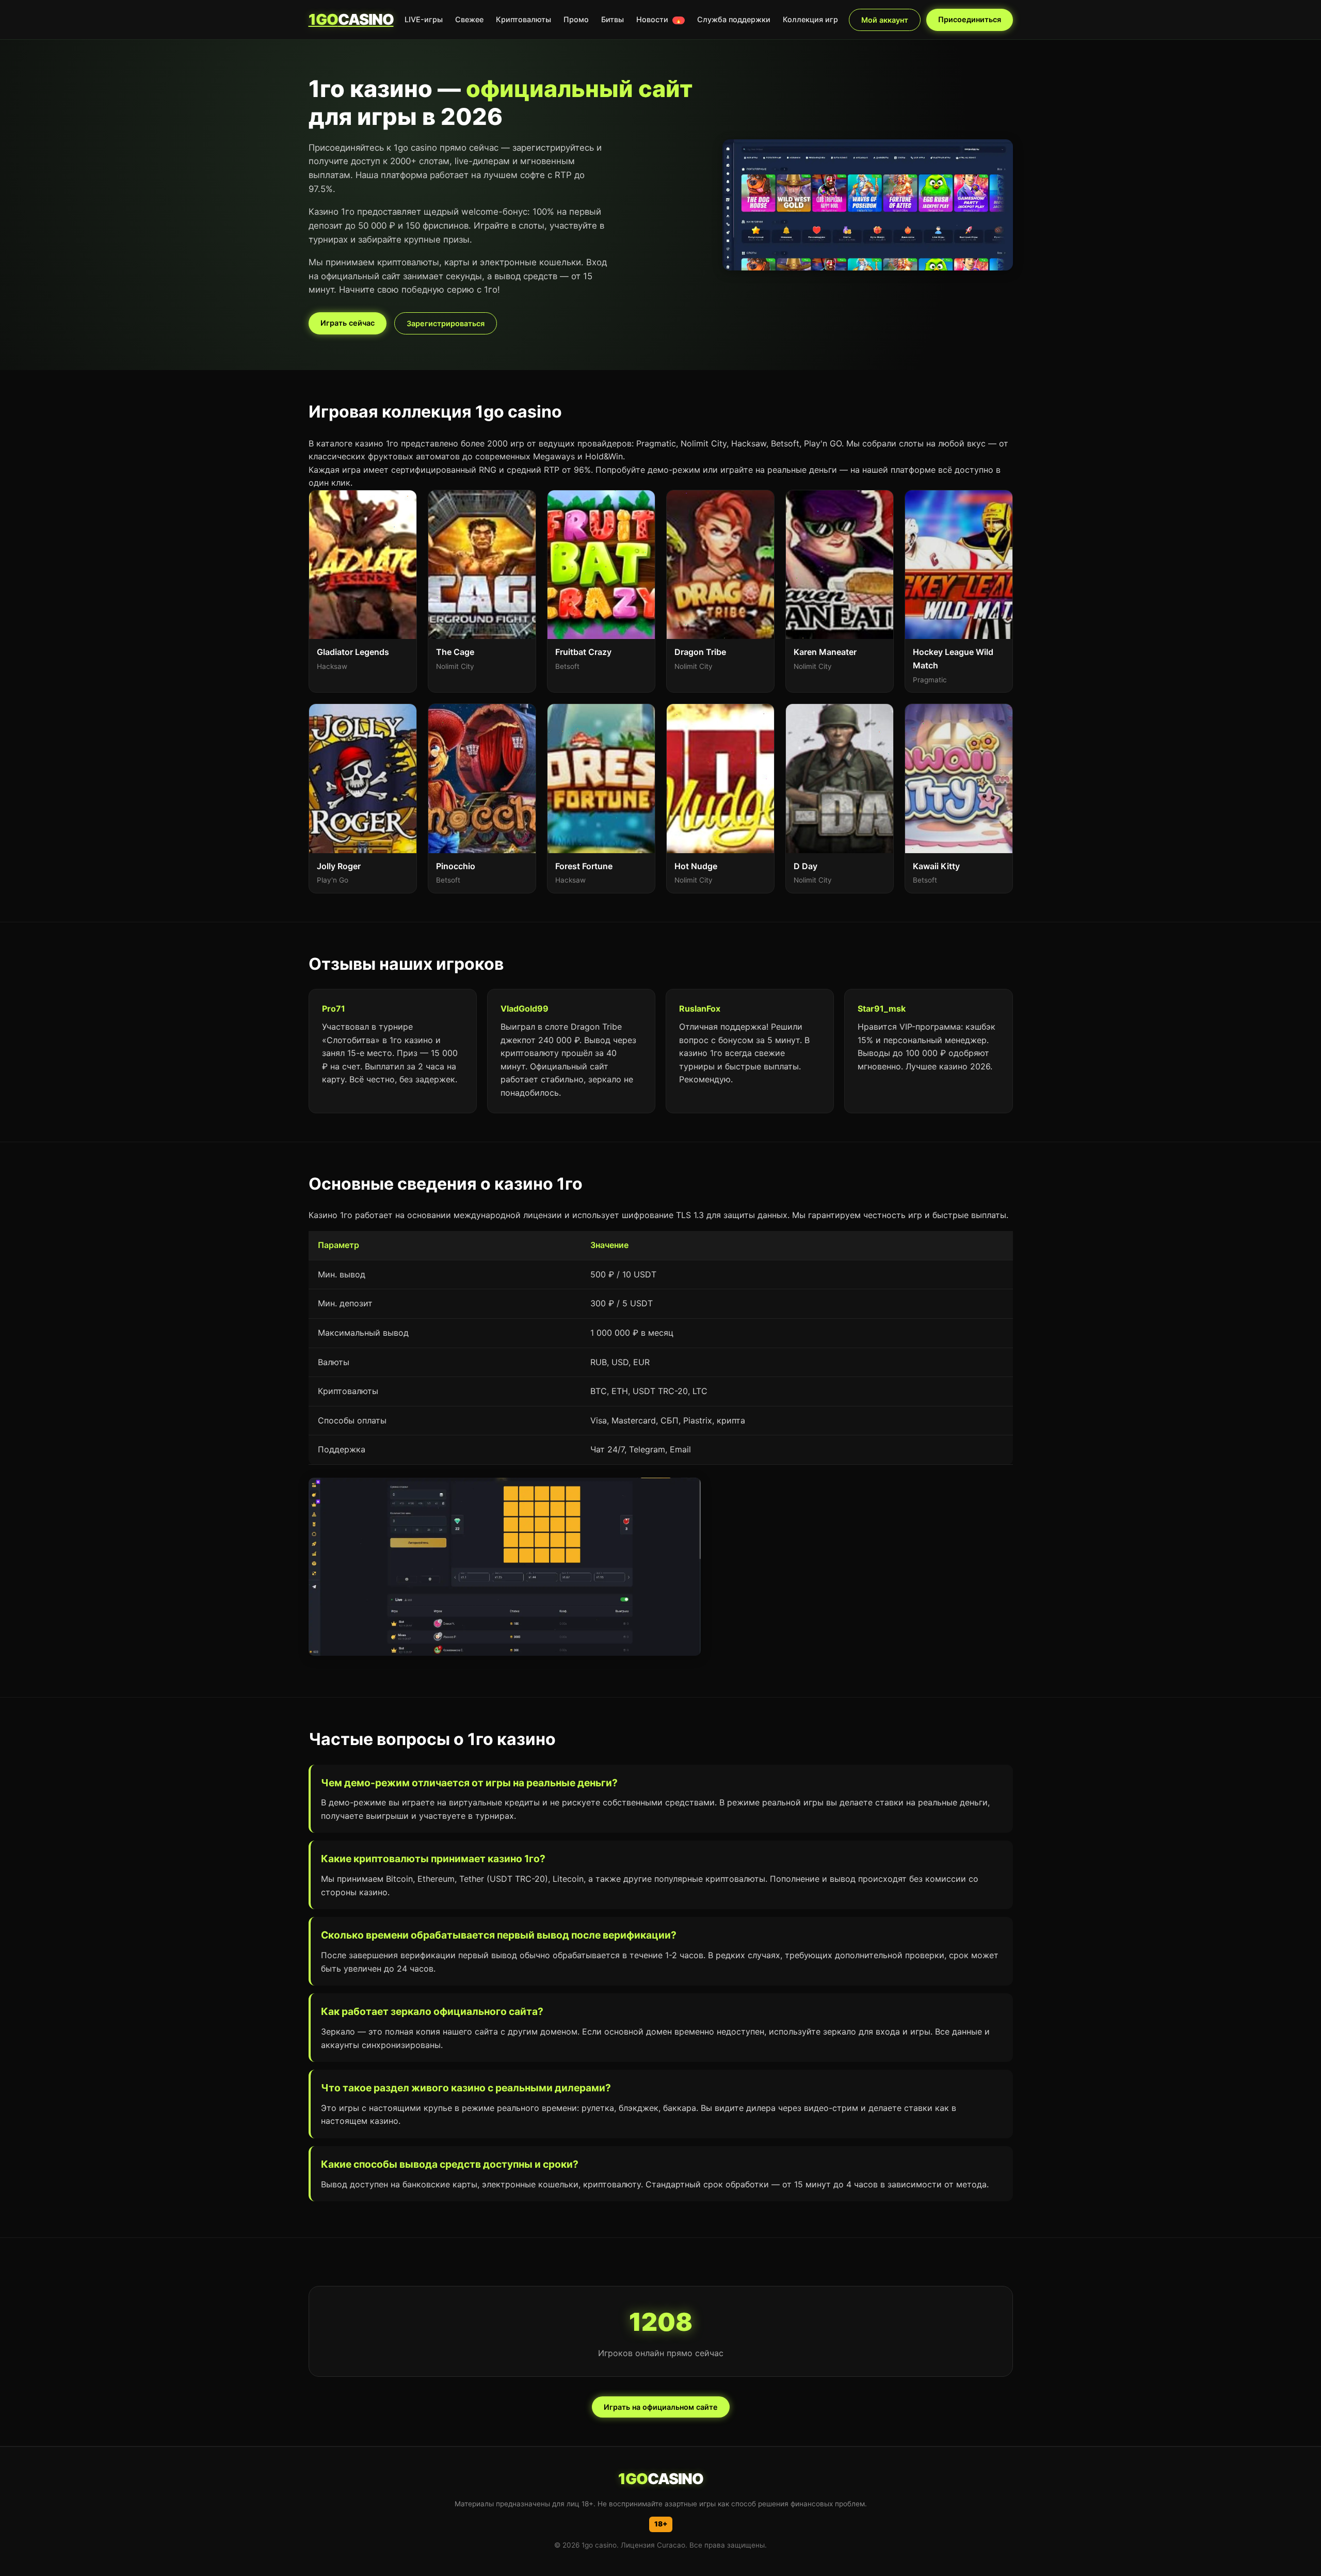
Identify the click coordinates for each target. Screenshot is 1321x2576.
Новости (659, 19)
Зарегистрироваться (446, 323)
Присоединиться (970, 19)
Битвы (613, 19)
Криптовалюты (523, 19)
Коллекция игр (810, 19)
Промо (576, 19)
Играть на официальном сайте (661, 2407)
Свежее (469, 19)
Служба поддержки (734, 19)
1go (351, 19)
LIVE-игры (424, 19)
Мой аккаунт (885, 20)
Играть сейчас (348, 323)
